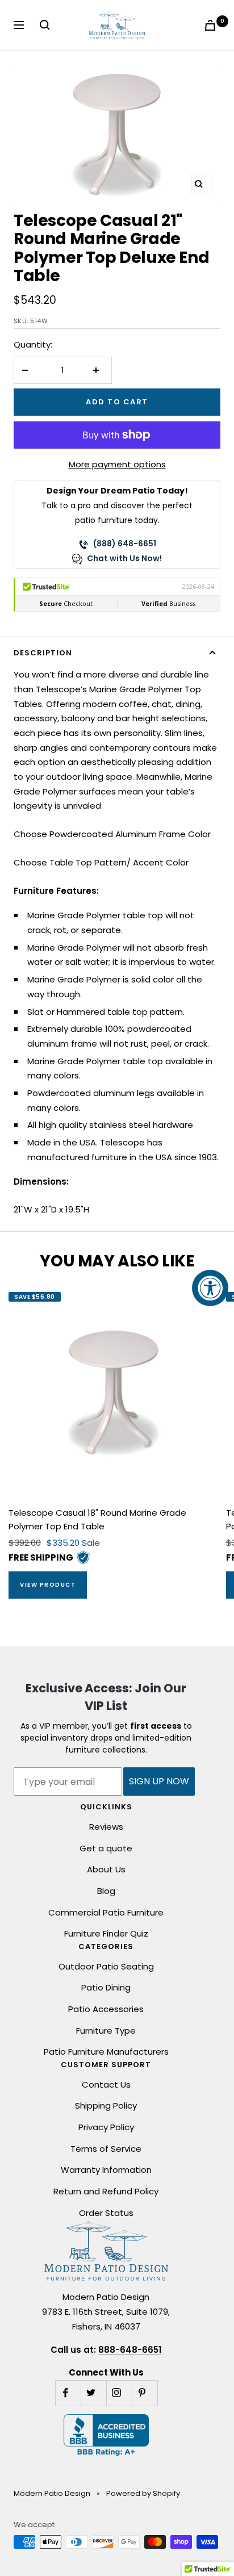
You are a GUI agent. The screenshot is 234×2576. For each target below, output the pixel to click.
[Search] (47, 25)
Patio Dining (106, 1987)
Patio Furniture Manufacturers (106, 2052)
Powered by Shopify (143, 2493)
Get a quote (106, 1848)
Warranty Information (106, 2170)
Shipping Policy (106, 2105)
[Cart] (212, 25)
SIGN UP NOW (159, 1781)
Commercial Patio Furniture (106, 1912)
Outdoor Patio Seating (106, 1966)
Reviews (106, 1827)
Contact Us (106, 2084)
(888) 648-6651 (125, 543)
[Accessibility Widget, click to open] (210, 1288)
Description (43, 653)
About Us (106, 1869)
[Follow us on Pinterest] (145, 2393)
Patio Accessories (106, 2009)
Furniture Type (106, 2031)
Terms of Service (106, 2149)
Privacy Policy (106, 2127)
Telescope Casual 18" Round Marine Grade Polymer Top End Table (97, 1519)
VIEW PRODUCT (48, 1585)
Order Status (106, 2213)
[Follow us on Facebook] (68, 2393)
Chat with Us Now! (124, 558)
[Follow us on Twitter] (93, 2393)
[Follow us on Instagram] (119, 2393)
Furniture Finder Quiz (106, 1933)
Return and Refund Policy (106, 2191)
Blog (106, 1891)
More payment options (117, 464)
